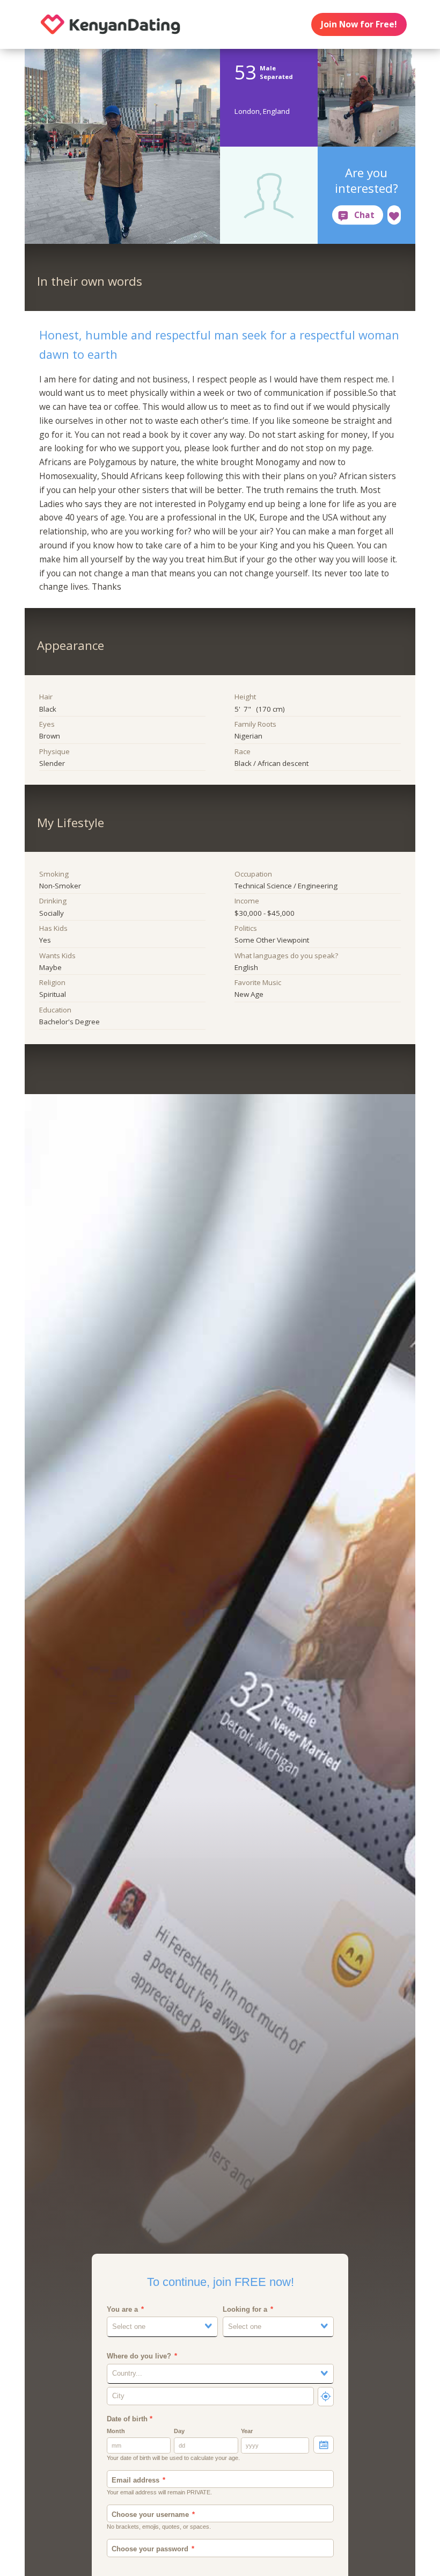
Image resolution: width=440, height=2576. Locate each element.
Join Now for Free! (359, 24)
